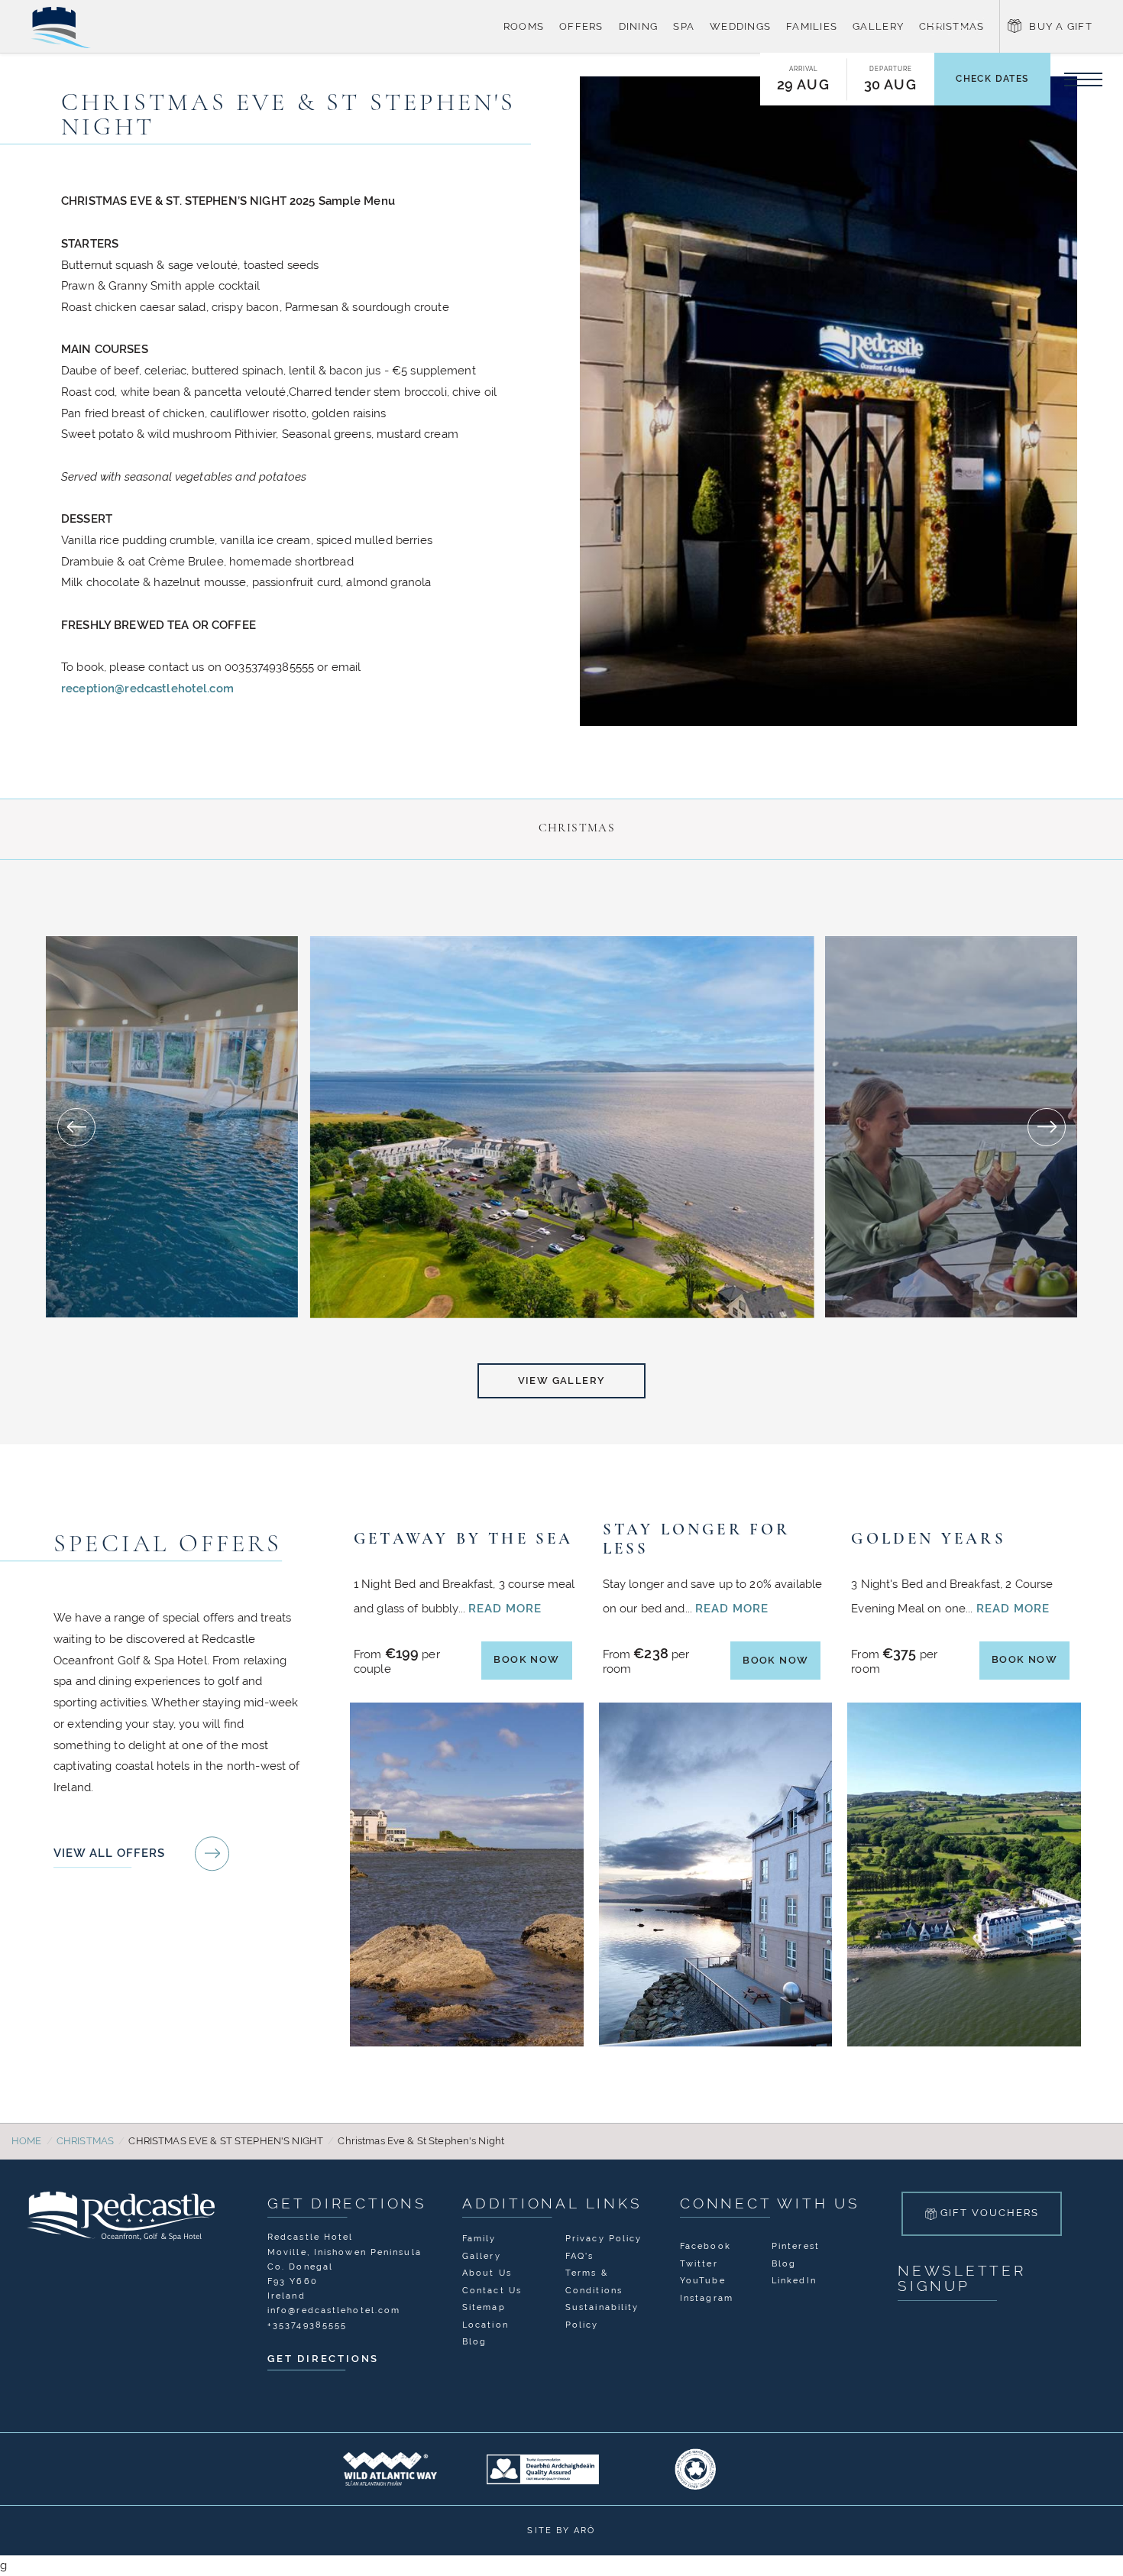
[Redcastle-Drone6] (561, 1127)
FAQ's (580, 2254)
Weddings (740, 26)
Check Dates (992, 79)
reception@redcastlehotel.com (147, 688)
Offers (581, 26)
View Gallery (562, 1380)
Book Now (527, 1658)
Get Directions (347, 2202)
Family (479, 2237)
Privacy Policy (604, 2237)
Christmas (951, 26)
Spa (684, 26)
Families (812, 26)
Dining (639, 26)
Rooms (524, 26)
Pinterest (796, 2244)
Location (485, 2323)
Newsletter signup (962, 2277)
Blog (474, 2340)
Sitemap (484, 2305)
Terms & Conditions (594, 2280)
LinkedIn (794, 2279)
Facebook (706, 2244)
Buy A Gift (1061, 26)
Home (27, 2139)
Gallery (878, 26)
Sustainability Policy (602, 2314)
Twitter (699, 2262)
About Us (487, 2271)
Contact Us (492, 2289)
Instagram (707, 2296)
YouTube (703, 2279)
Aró (584, 2529)
